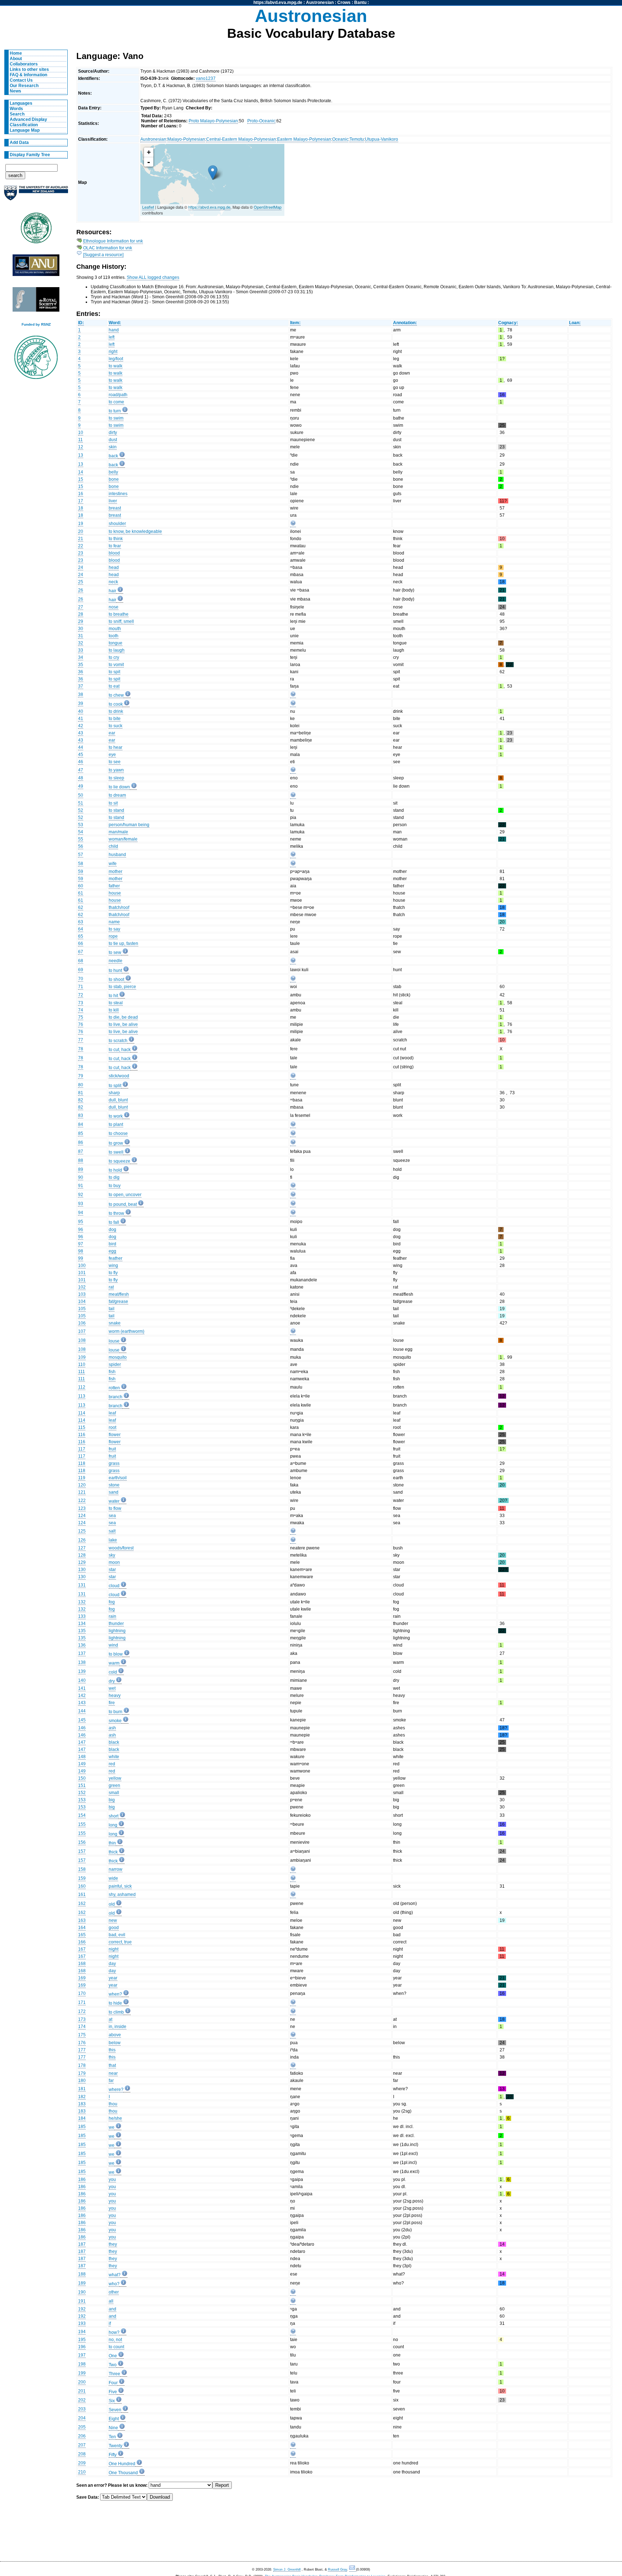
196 (82, 2347)
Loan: (575, 323)
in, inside (118, 2027)
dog (112, 1230)
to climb (116, 2012)
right (113, 352)
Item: (295, 323)
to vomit (116, 665)
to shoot (116, 979)
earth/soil (118, 1478)
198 (82, 2364)
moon (114, 1562)
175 (82, 2035)
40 (81, 711)
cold (113, 1672)
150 (82, 1778)
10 (81, 433)
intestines (118, 494)
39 (81, 703)
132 (82, 1602)
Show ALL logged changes (153, 277)
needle (116, 961)
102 (82, 1287)
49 (81, 786)
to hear (116, 747)
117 (82, 1449)
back (113, 456)
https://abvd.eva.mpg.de (278, 3)
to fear (115, 546)
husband (117, 855)
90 (81, 1177)
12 (81, 447)
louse (114, 1341)
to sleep (116, 778)
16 (81, 494)
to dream (117, 795)
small (114, 1793)
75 (81, 1017)
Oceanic (340, 139)
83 (81, 1115)
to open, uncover (125, 1195)
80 (81, 1085)
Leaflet (148, 207)
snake (115, 1323)
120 (82, 1485)
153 (82, 1800)
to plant (116, 1124)
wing (113, 1266)
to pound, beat (123, 1204)
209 (82, 2463)
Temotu (357, 139)
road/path (118, 395)
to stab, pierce (122, 987)
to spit (114, 672)
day (112, 1964)
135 (82, 1631)
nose (114, 607)
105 (82, 1309)
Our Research (24, 86)
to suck (116, 726)
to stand (116, 810)
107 (82, 1331)
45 (81, 755)
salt (112, 1531)
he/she (115, 2118)
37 (81, 686)
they (113, 2244)
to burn (116, 1712)
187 (82, 2244)
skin (113, 447)
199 (82, 2373)
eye (112, 755)
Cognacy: (508, 323)
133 (82, 1616)
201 (82, 2391)
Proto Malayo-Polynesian (213, 121)
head (114, 567)
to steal (116, 1003)
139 (82, 1671)
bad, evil (117, 1935)
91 (81, 1186)
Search (17, 114)
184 (82, 2118)
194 (82, 2332)
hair (112, 591)
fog (112, 1602)
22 (81, 546)
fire (112, 1703)
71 (81, 987)
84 (81, 1124)
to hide (115, 2003)
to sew (115, 952)
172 (82, 2011)
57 (81, 855)
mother (116, 872)
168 (82, 1964)
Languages (21, 103)
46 (81, 762)
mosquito (118, 1357)
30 (81, 629)
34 (81, 657)
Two (113, 2365)
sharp (114, 1093)
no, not (115, 2340)
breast (115, 508)
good (114, 1928)
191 (82, 2301)
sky (112, 1555)
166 (82, 1942)
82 (81, 1100)
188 (82, 2274)
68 (81, 961)
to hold (115, 1170)
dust (113, 440)
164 (82, 1928)
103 (82, 1294)
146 (82, 1728)
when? (115, 1994)
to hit (113, 996)
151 (82, 1785)
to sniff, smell (121, 621)
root (112, 1427)
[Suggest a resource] (103, 255)
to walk (116, 366)
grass (114, 1463)
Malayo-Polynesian (186, 139)
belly (113, 472)
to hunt (115, 970)
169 (82, 1978)
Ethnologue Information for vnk (113, 241)
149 (82, 1764)
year (113, 1978)
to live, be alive (123, 1024)
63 (81, 922)
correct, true (120, 1942)
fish (112, 1372)
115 (82, 1427)
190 (82, 2292)
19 (81, 524)
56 (81, 846)
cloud (114, 1586)
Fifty (113, 2455)
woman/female (123, 839)
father (114, 886)
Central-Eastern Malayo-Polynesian (241, 139)
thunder (116, 1624)
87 (81, 1151)
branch (116, 1397)
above (115, 2035)
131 (82, 1585)
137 (82, 1653)
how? (114, 2332)
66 (81, 943)
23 (81, 553)
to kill (114, 1010)
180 (82, 2081)
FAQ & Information (28, 75)
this (112, 2050)
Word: (115, 323)
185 (82, 2127)
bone (114, 479)
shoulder (117, 524)
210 (82, 2472)
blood (114, 553)
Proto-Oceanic (261, 121)
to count (116, 2347)
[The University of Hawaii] (36, 230)
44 (81, 747)
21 (81, 539)
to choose (118, 1133)
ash (112, 1728)
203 (82, 2409)
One (113, 2356)
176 (82, 2043)
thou (113, 2104)
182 (82, 2097)
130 (82, 1570)
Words (16, 109)
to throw (116, 1213)
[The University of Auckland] (36, 196)
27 (81, 607)
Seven (115, 2410)
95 (81, 1222)
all (111, 2301)
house (115, 893)
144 (82, 1711)
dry (112, 1681)
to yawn (116, 770)
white (114, 1757)
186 (82, 2179)
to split (115, 1086)
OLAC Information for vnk (108, 248)
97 (81, 1244)
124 (82, 1516)
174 (82, 2027)
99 (81, 1258)
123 (82, 1508)
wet (112, 1688)
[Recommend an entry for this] (293, 524)
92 (81, 1195)
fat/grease (118, 1301)
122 (82, 1500)
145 (82, 1720)
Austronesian (320, 3)
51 (81, 803)
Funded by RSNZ (36, 324)
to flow (115, 1508)
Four (113, 2383)
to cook (116, 704)
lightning (117, 1631)
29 (81, 621)
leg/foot (116, 359)
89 (81, 1169)
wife (113, 864)
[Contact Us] (353, 2570)
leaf (112, 1413)
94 (81, 1213)
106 (82, 1323)
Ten (112, 2437)
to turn (115, 411)
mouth (115, 629)
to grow (116, 1143)
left (112, 337)
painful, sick (120, 1886)
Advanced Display (28, 119)
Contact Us (21, 80)
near (113, 2073)
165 (82, 1935)
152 (82, 1793)
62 (81, 907)
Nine (113, 2428)
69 (81, 970)
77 (81, 1040)
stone (114, 1485)
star (112, 1570)
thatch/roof (119, 907)
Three (114, 2374)
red (112, 1764)
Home (16, 53)
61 (81, 893)
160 (82, 1886)
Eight (114, 2419)
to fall (114, 1222)
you (112, 2179)
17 (81, 501)
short (114, 1816)
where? (116, 2090)
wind (113, 1645)
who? (114, 2284)
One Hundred (122, 2464)
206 (82, 2436)
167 (82, 1949)
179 (82, 2073)
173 (82, 2019)
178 (82, 2065)
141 (82, 1688)
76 (81, 1024)
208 (82, 2454)
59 (81, 872)
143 (82, 1703)
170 (82, 1993)
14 (81, 472)
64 (81, 929)
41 (81, 719)
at (111, 2019)
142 (82, 1696)
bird (112, 1244)
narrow (116, 1869)
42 (81, 726)
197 (82, 2355)
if (110, 2323)
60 (81, 886)
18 (81, 508)
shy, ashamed (122, 1894)
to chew (116, 695)
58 (81, 864)
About (16, 59)
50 (81, 795)
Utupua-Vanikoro (382, 139)
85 (81, 1133)
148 (82, 1757)
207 (82, 2445)
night (114, 1949)
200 (82, 2382)
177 (82, 2050)
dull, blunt (118, 1100)
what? (115, 2275)
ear (112, 733)
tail (112, 1309)
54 (81, 832)
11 (80, 440)
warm (114, 1663)
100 (82, 1266)
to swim (116, 418)
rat (111, 1287)
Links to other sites (29, 69)
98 (81, 1251)
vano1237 (206, 78)
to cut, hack (120, 1050)
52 (81, 810)
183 (82, 2104)
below (115, 2043)
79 (81, 1076)
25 (81, 582)
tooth (114, 636)
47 (81, 770)
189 (82, 2283)
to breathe (119, 614)
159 (82, 1878)
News (15, 91)
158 (82, 1869)
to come (116, 402)
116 (82, 1435)
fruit (112, 1449)
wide (113, 1878)
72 (81, 995)
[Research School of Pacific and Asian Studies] (36, 267)
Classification (24, 125)
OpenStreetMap (268, 207)
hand (114, 330)
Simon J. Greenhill (287, 2570)
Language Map (25, 130)
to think (116, 539)
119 (82, 1478)
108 (82, 1340)
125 (82, 1531)
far (111, 2081)
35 (81, 665)
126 (82, 1540)
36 (81, 672)
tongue (116, 643)
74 (81, 1010)
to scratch (118, 1041)
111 (82, 1372)
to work (116, 1116)
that (112, 2065)
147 (82, 1742)
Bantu (360, 3)
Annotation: (405, 323)
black (114, 1742)
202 (82, 2400)
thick (113, 1852)
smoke (115, 1721)
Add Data (19, 142)
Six (112, 2401)
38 (81, 694)
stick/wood (119, 1076)
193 (82, 2323)
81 (81, 1093)
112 (82, 1387)
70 (81, 979)
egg (112, 1251)
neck (113, 582)
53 (81, 825)
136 (82, 1645)
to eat (114, 686)
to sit (113, 803)
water (114, 1501)
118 (82, 1463)
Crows (344, 3)
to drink (116, 711)
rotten (114, 1388)
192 (82, 2309)
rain (112, 1616)
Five (113, 2392)
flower (115, 1435)
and (112, 2309)
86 (81, 1142)
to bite (115, 719)
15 (81, 479)
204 (82, 2418)
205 (82, 2427)
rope (113, 936)
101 (82, 1273)
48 (81, 778)
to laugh (117, 650)
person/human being (129, 825)
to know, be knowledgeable (135, 531)
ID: (81, 323)
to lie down (119, 787)
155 (82, 1824)
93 (81, 1204)
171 (82, 2002)
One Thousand (123, 2473)
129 (82, 1562)
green (114, 1785)
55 (81, 839)
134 (82, 1624)
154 (82, 1815)
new (113, 1920)
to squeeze (120, 1161)
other (114, 2292)
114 (82, 1413)
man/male (118, 832)
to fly (113, 1273)
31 (81, 636)
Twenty (116, 2446)
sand (114, 1492)
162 (82, 1903)
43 (81, 733)
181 (82, 2089)
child (113, 846)
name (114, 922)
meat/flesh (119, 1294)
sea (112, 1516)
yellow (115, 1778)
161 (82, 1894)
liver (113, 501)
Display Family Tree (30, 155)
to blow (116, 1654)
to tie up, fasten (123, 943)
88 (81, 1160)
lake (113, 1540)
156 (82, 1842)
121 (82, 1492)
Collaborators (24, 64)
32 (81, 643)
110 (82, 1364)
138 (82, 1662)
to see (115, 762)
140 (82, 1680)
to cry (114, 657)
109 (82, 1357)
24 (81, 567)
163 (82, 1920)
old (112, 1904)
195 (82, 2340)
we (112, 2127)
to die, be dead (123, 1017)
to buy (115, 1186)
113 (82, 1396)
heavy (115, 1696)
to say (114, 929)
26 (81, 590)
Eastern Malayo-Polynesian (304, 139)
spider (115, 1364)
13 (81, 455)
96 (81, 1230)
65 (81, 936)
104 (82, 1301)
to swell (116, 1152)
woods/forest (121, 1548)
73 (81, 1003)
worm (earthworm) (127, 1331)
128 (82, 1555)
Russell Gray (337, 2570)
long (113, 1825)
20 (81, 531)
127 (82, 1548)
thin (112, 1843)
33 (81, 650)
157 (82, 1851)
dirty (113, 433)
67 (81, 952)
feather (116, 1258)
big (112, 1800)
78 (81, 1049)
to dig (114, 1177)
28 (81, 614)
